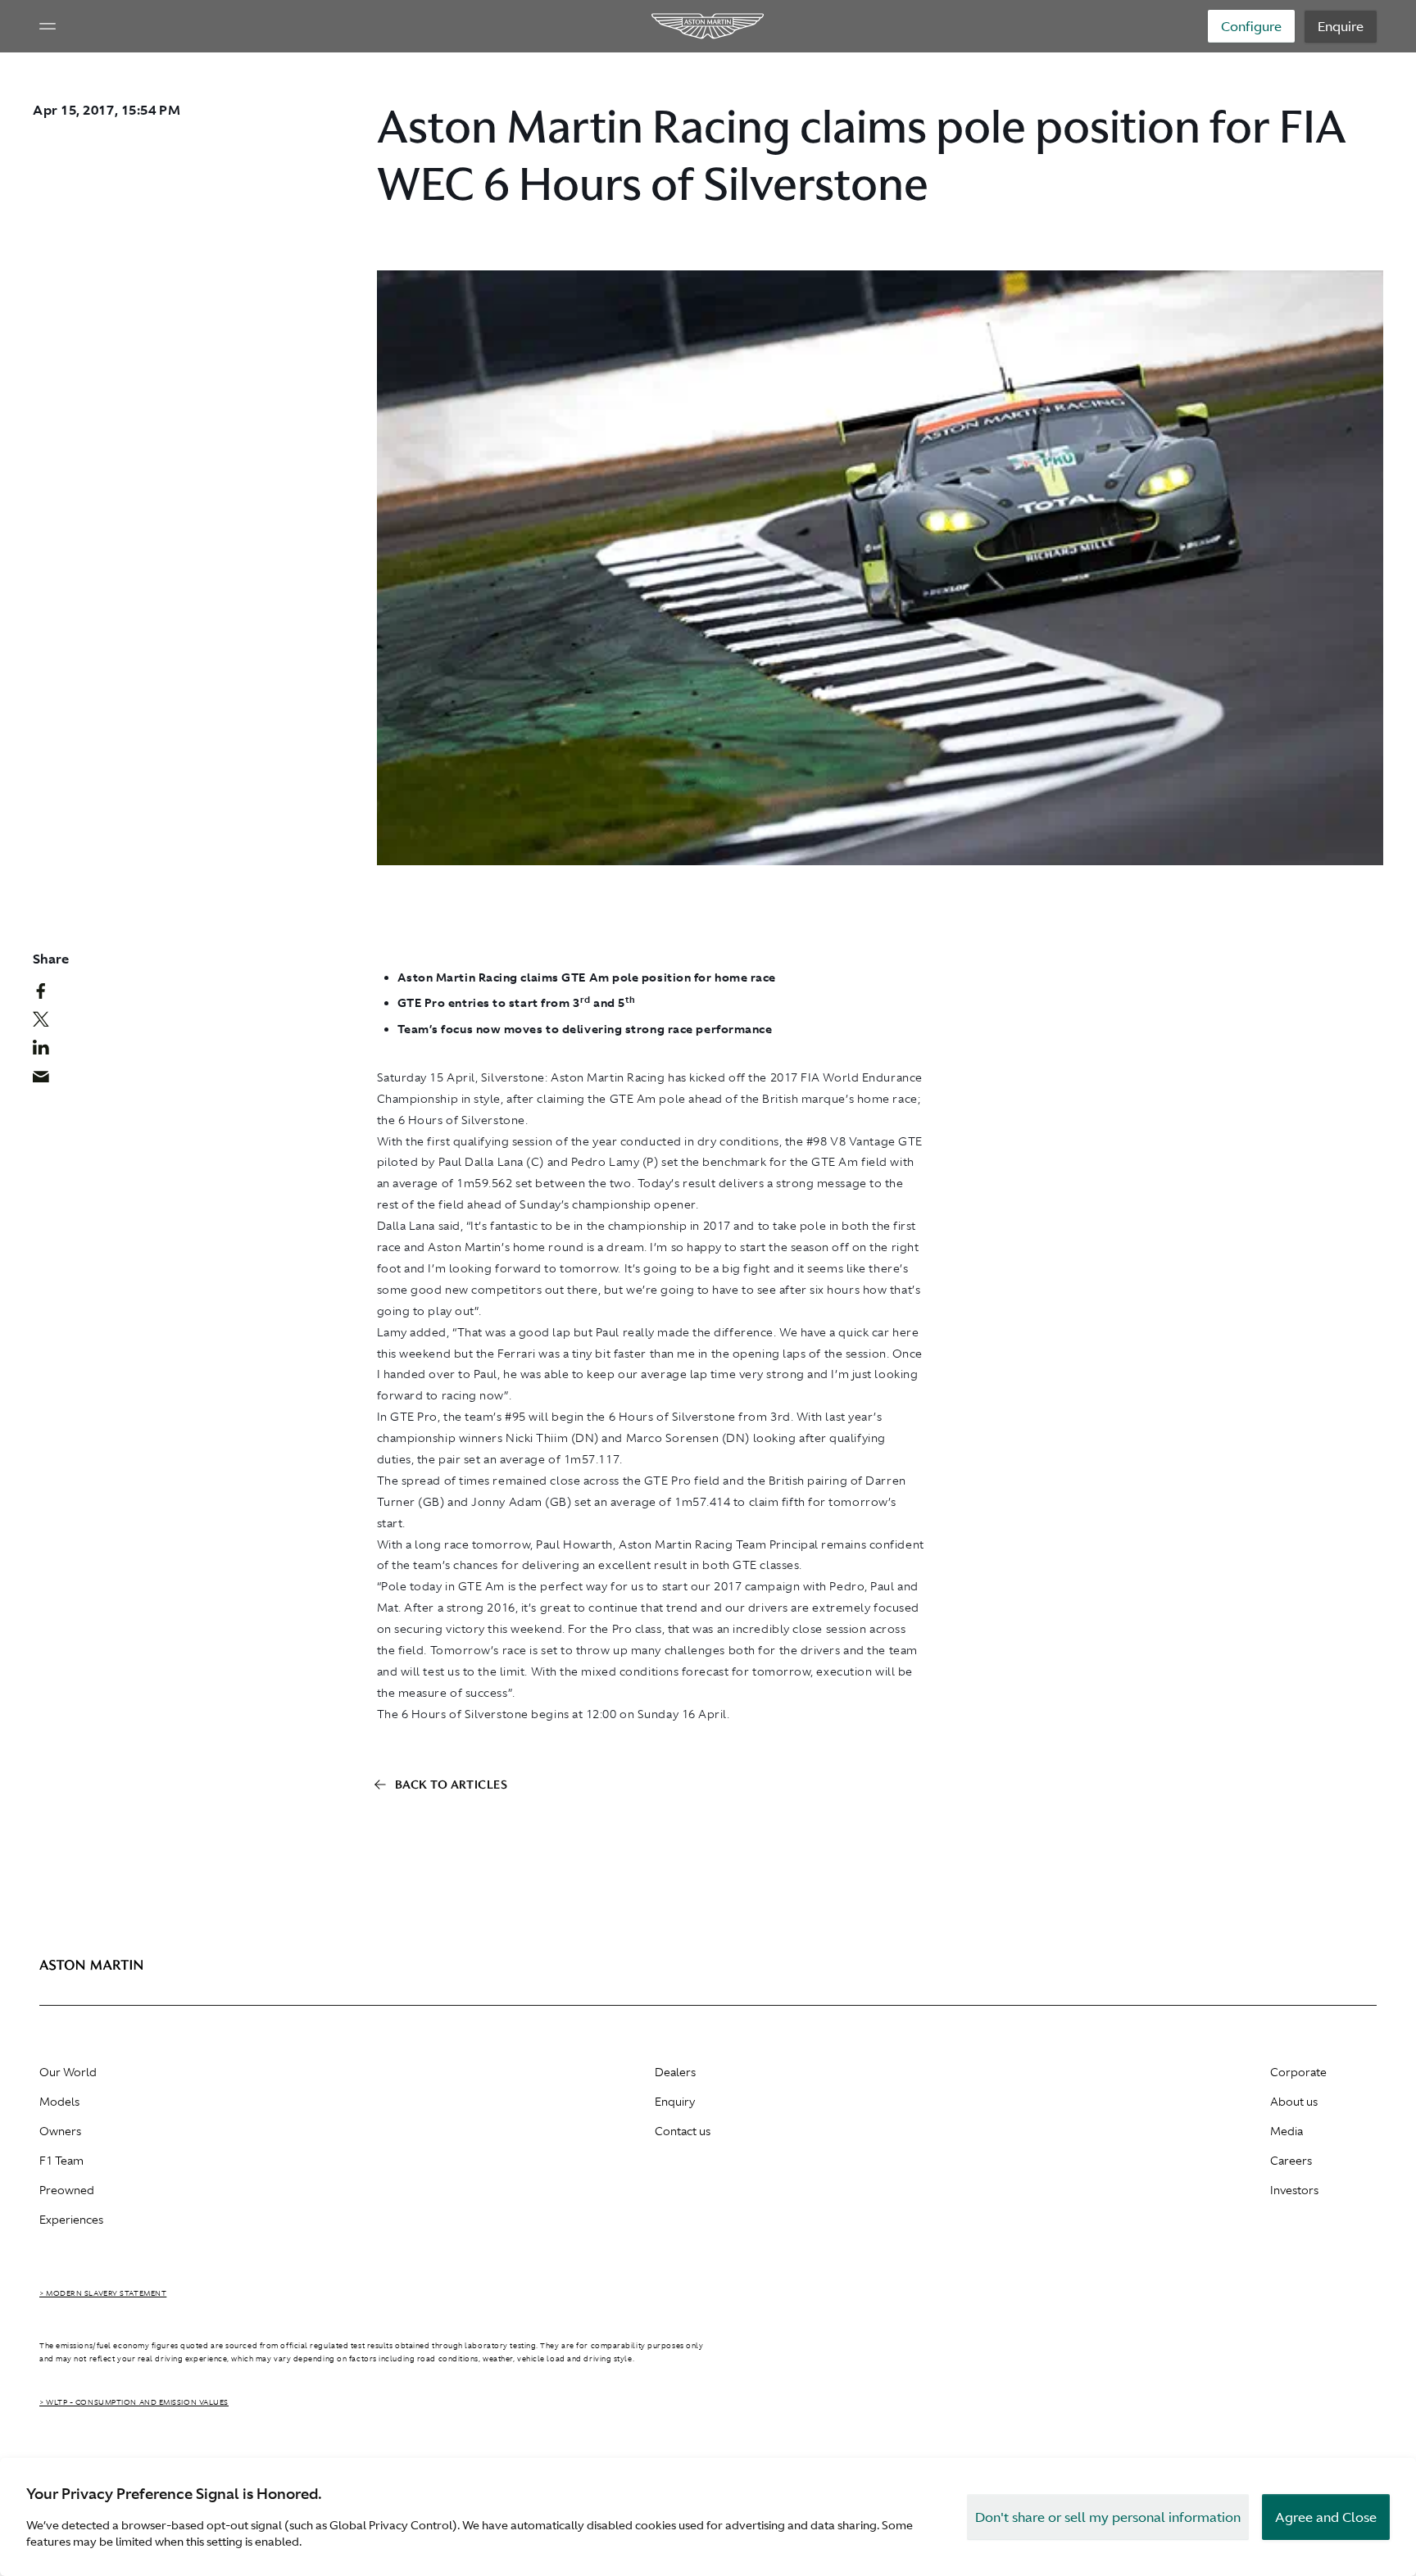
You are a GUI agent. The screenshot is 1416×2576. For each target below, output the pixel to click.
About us (1294, 2102)
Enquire (1341, 26)
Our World (68, 2072)
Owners (60, 2131)
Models (59, 2102)
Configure (1251, 26)
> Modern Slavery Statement (103, 2293)
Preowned (67, 2190)
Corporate (1298, 2072)
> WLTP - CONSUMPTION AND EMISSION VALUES (134, 2402)
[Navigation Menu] (48, 26)
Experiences (71, 2220)
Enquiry (675, 2102)
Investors (1294, 2190)
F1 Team (61, 2161)
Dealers (675, 2072)
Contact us (683, 2131)
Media (1287, 2131)
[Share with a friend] (50, 1081)
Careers (1291, 2161)
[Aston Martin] (708, 26)
